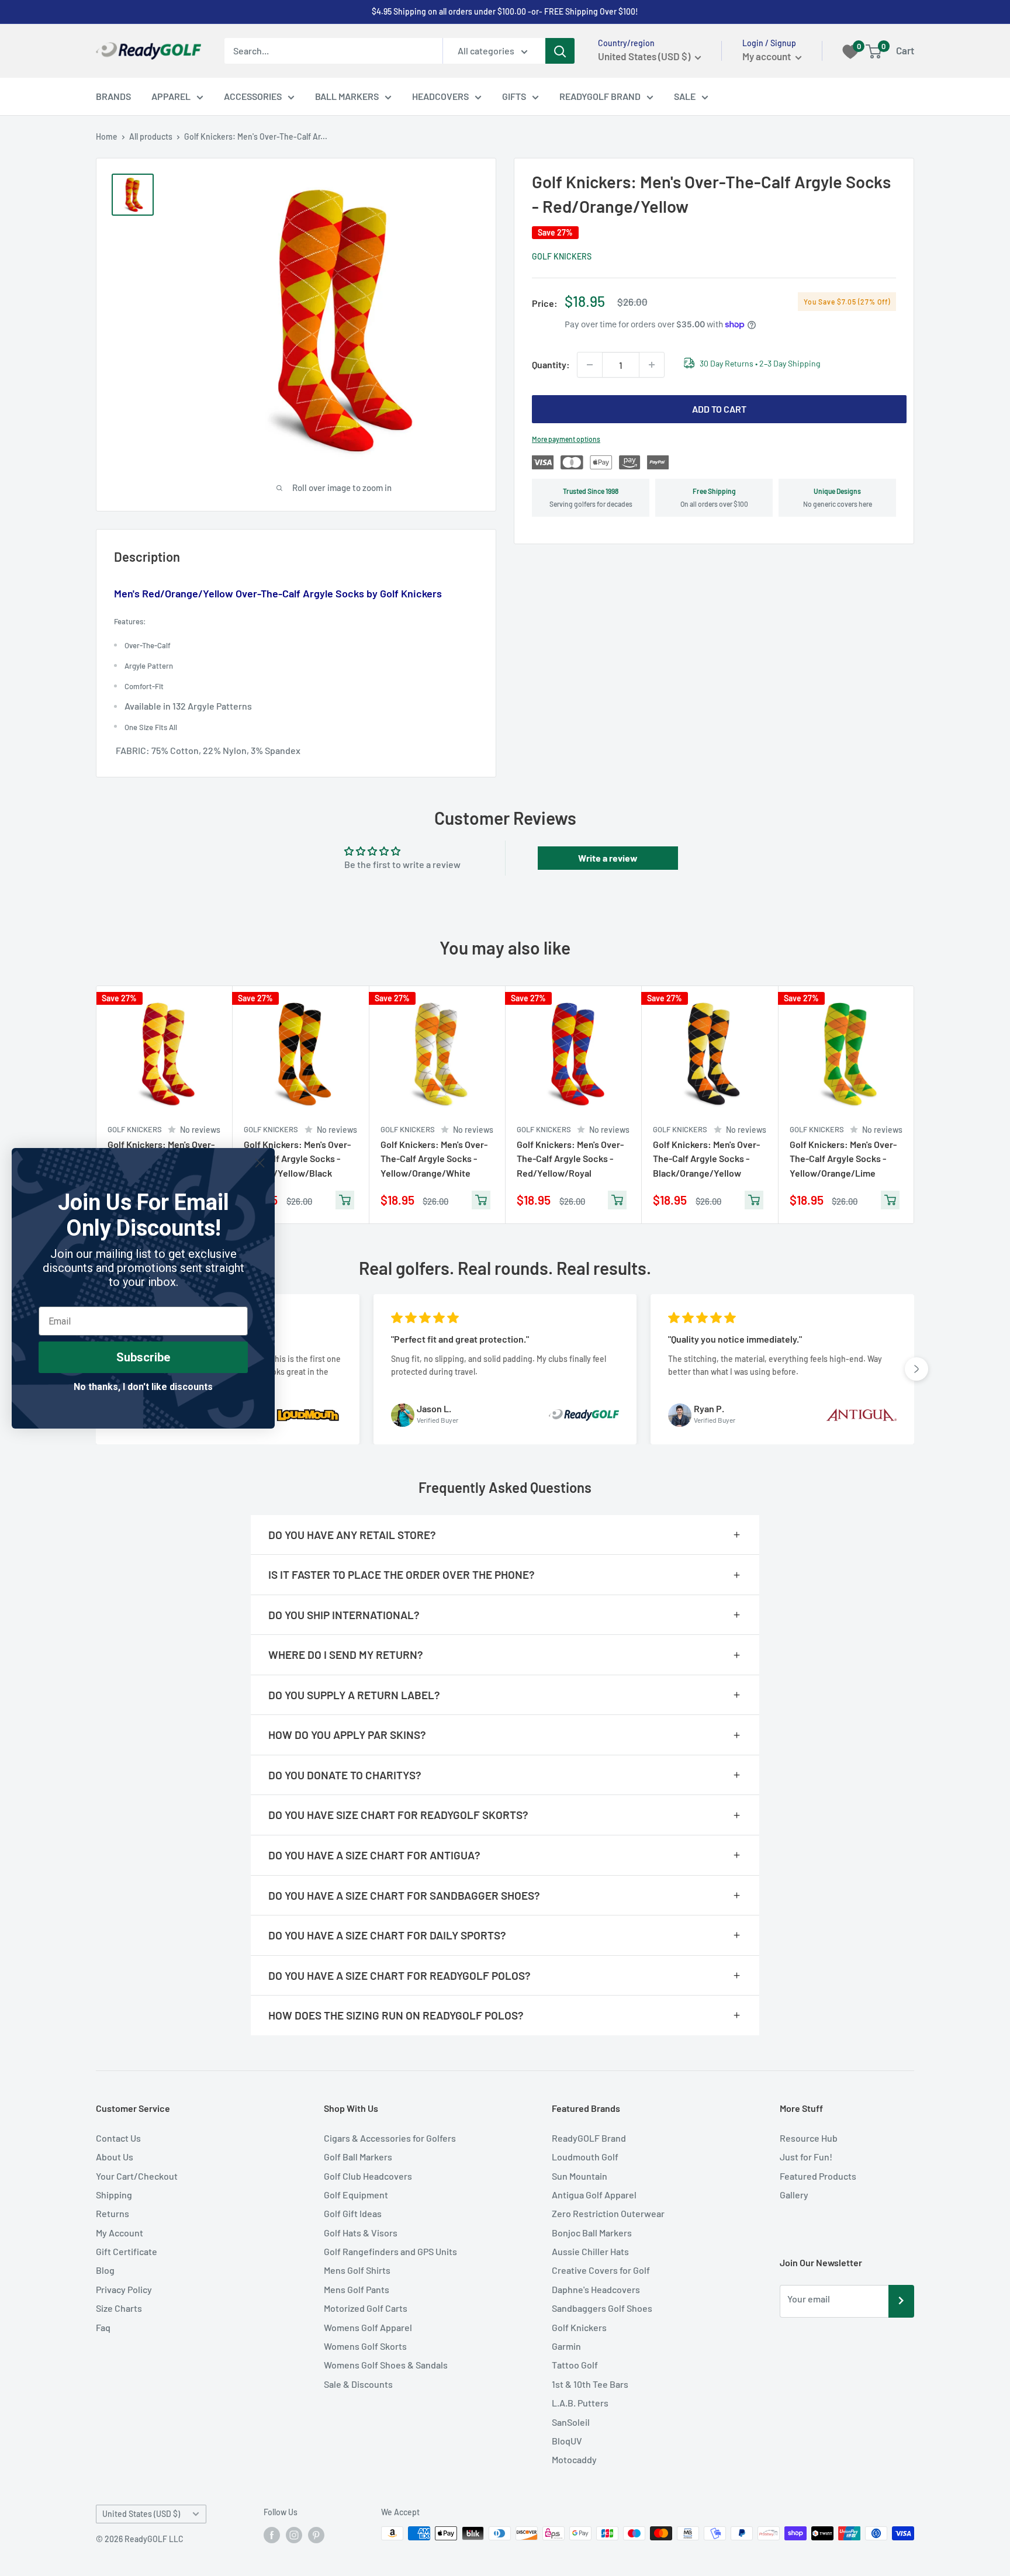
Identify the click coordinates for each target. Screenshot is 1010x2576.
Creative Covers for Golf (601, 2270)
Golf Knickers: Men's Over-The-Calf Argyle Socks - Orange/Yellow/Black (297, 1158)
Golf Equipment (356, 2195)
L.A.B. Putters (580, 2403)
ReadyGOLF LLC (154, 2539)
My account (767, 56)
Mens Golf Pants (357, 2289)
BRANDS (113, 96)
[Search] (560, 51)
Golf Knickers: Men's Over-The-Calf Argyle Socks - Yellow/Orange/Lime (843, 1158)
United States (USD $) (141, 2514)
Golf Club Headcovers (368, 2176)
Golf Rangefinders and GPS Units (390, 2251)
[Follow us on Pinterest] (316, 2534)
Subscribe (143, 1357)
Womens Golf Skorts (365, 2346)
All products (151, 136)
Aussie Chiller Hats (590, 2251)
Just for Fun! (806, 2157)
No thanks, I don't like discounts (143, 1387)
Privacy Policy (124, 2289)
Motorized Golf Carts (366, 2308)
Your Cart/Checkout (137, 2176)
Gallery (794, 2195)
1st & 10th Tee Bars (590, 2384)
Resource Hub (809, 2138)
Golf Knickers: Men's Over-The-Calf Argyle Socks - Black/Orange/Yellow (706, 1158)
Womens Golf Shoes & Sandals (386, 2365)
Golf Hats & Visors (361, 2233)
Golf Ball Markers (358, 2157)
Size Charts (119, 2308)
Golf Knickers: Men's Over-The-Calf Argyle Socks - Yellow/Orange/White (434, 1158)
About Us (115, 2157)
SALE (685, 96)
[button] (916, 1369)
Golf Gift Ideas (353, 2213)
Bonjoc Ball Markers (592, 2233)
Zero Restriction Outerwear (608, 2213)
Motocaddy (574, 2459)
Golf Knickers (562, 256)
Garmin (566, 2346)
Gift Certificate (127, 2251)
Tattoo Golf (575, 2365)
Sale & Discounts (358, 2384)
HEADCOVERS (440, 96)
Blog (105, 2270)
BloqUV (567, 2441)
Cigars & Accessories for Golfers (390, 2138)
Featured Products (818, 2176)
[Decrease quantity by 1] (590, 365)
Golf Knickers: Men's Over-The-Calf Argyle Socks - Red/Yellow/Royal (570, 1158)
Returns (113, 2213)
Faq (103, 2327)
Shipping (114, 2195)
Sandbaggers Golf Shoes (602, 2308)
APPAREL (171, 96)
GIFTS (514, 96)
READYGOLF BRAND (600, 96)
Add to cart (719, 409)
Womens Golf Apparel (368, 2327)
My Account (120, 2233)
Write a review (608, 858)
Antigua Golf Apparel (594, 2195)
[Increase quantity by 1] (652, 365)
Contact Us (118, 2138)
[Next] (914, 1104)
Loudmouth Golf (585, 2157)
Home (107, 136)
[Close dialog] (260, 1163)
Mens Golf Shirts (357, 2270)
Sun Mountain (580, 2176)
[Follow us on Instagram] (294, 2534)
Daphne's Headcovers (596, 2289)
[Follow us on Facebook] (272, 2534)
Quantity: (551, 364)
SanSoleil (571, 2422)
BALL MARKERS (347, 96)
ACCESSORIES (253, 96)
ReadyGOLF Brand (589, 2138)
